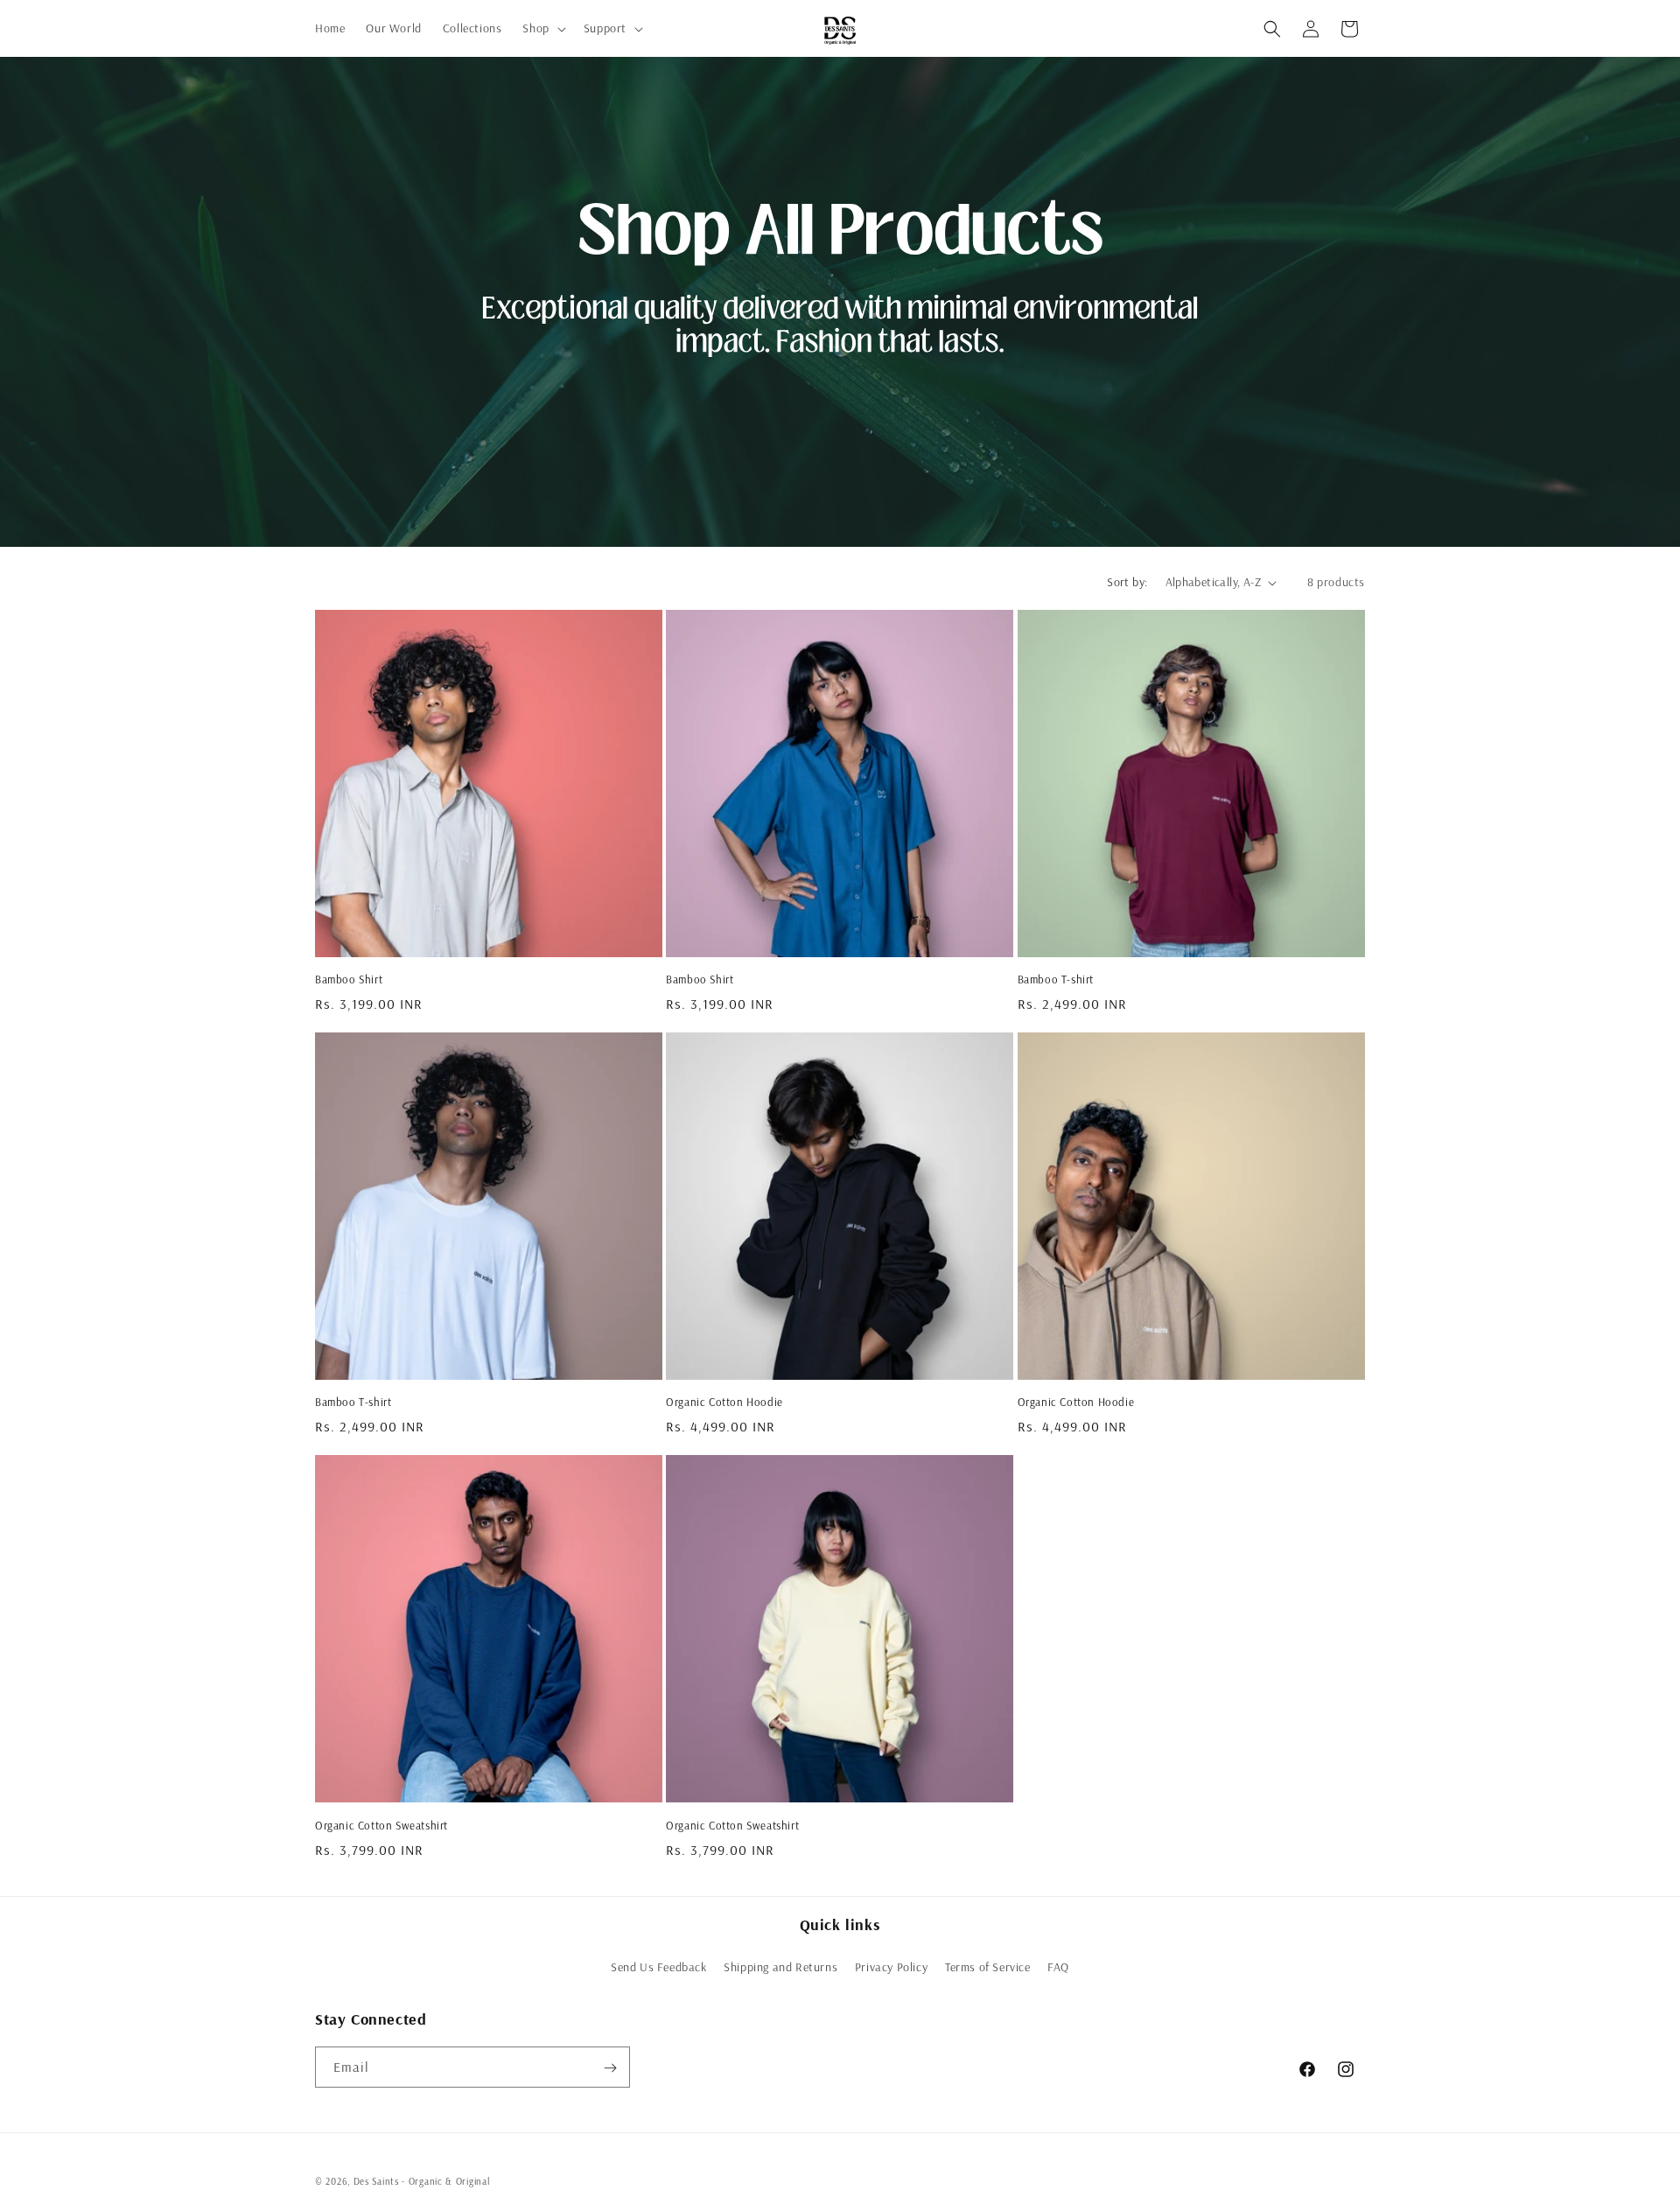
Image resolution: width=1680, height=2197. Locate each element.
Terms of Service (988, 1967)
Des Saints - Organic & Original (422, 2181)
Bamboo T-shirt (1056, 979)
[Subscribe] (610, 2068)
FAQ (1058, 1967)
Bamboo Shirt (349, 979)
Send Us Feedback (659, 1967)
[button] (542, 28)
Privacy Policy (891, 1967)
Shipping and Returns (780, 1967)
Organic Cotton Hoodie (724, 1402)
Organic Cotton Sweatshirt (381, 1825)
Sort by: (1127, 582)
